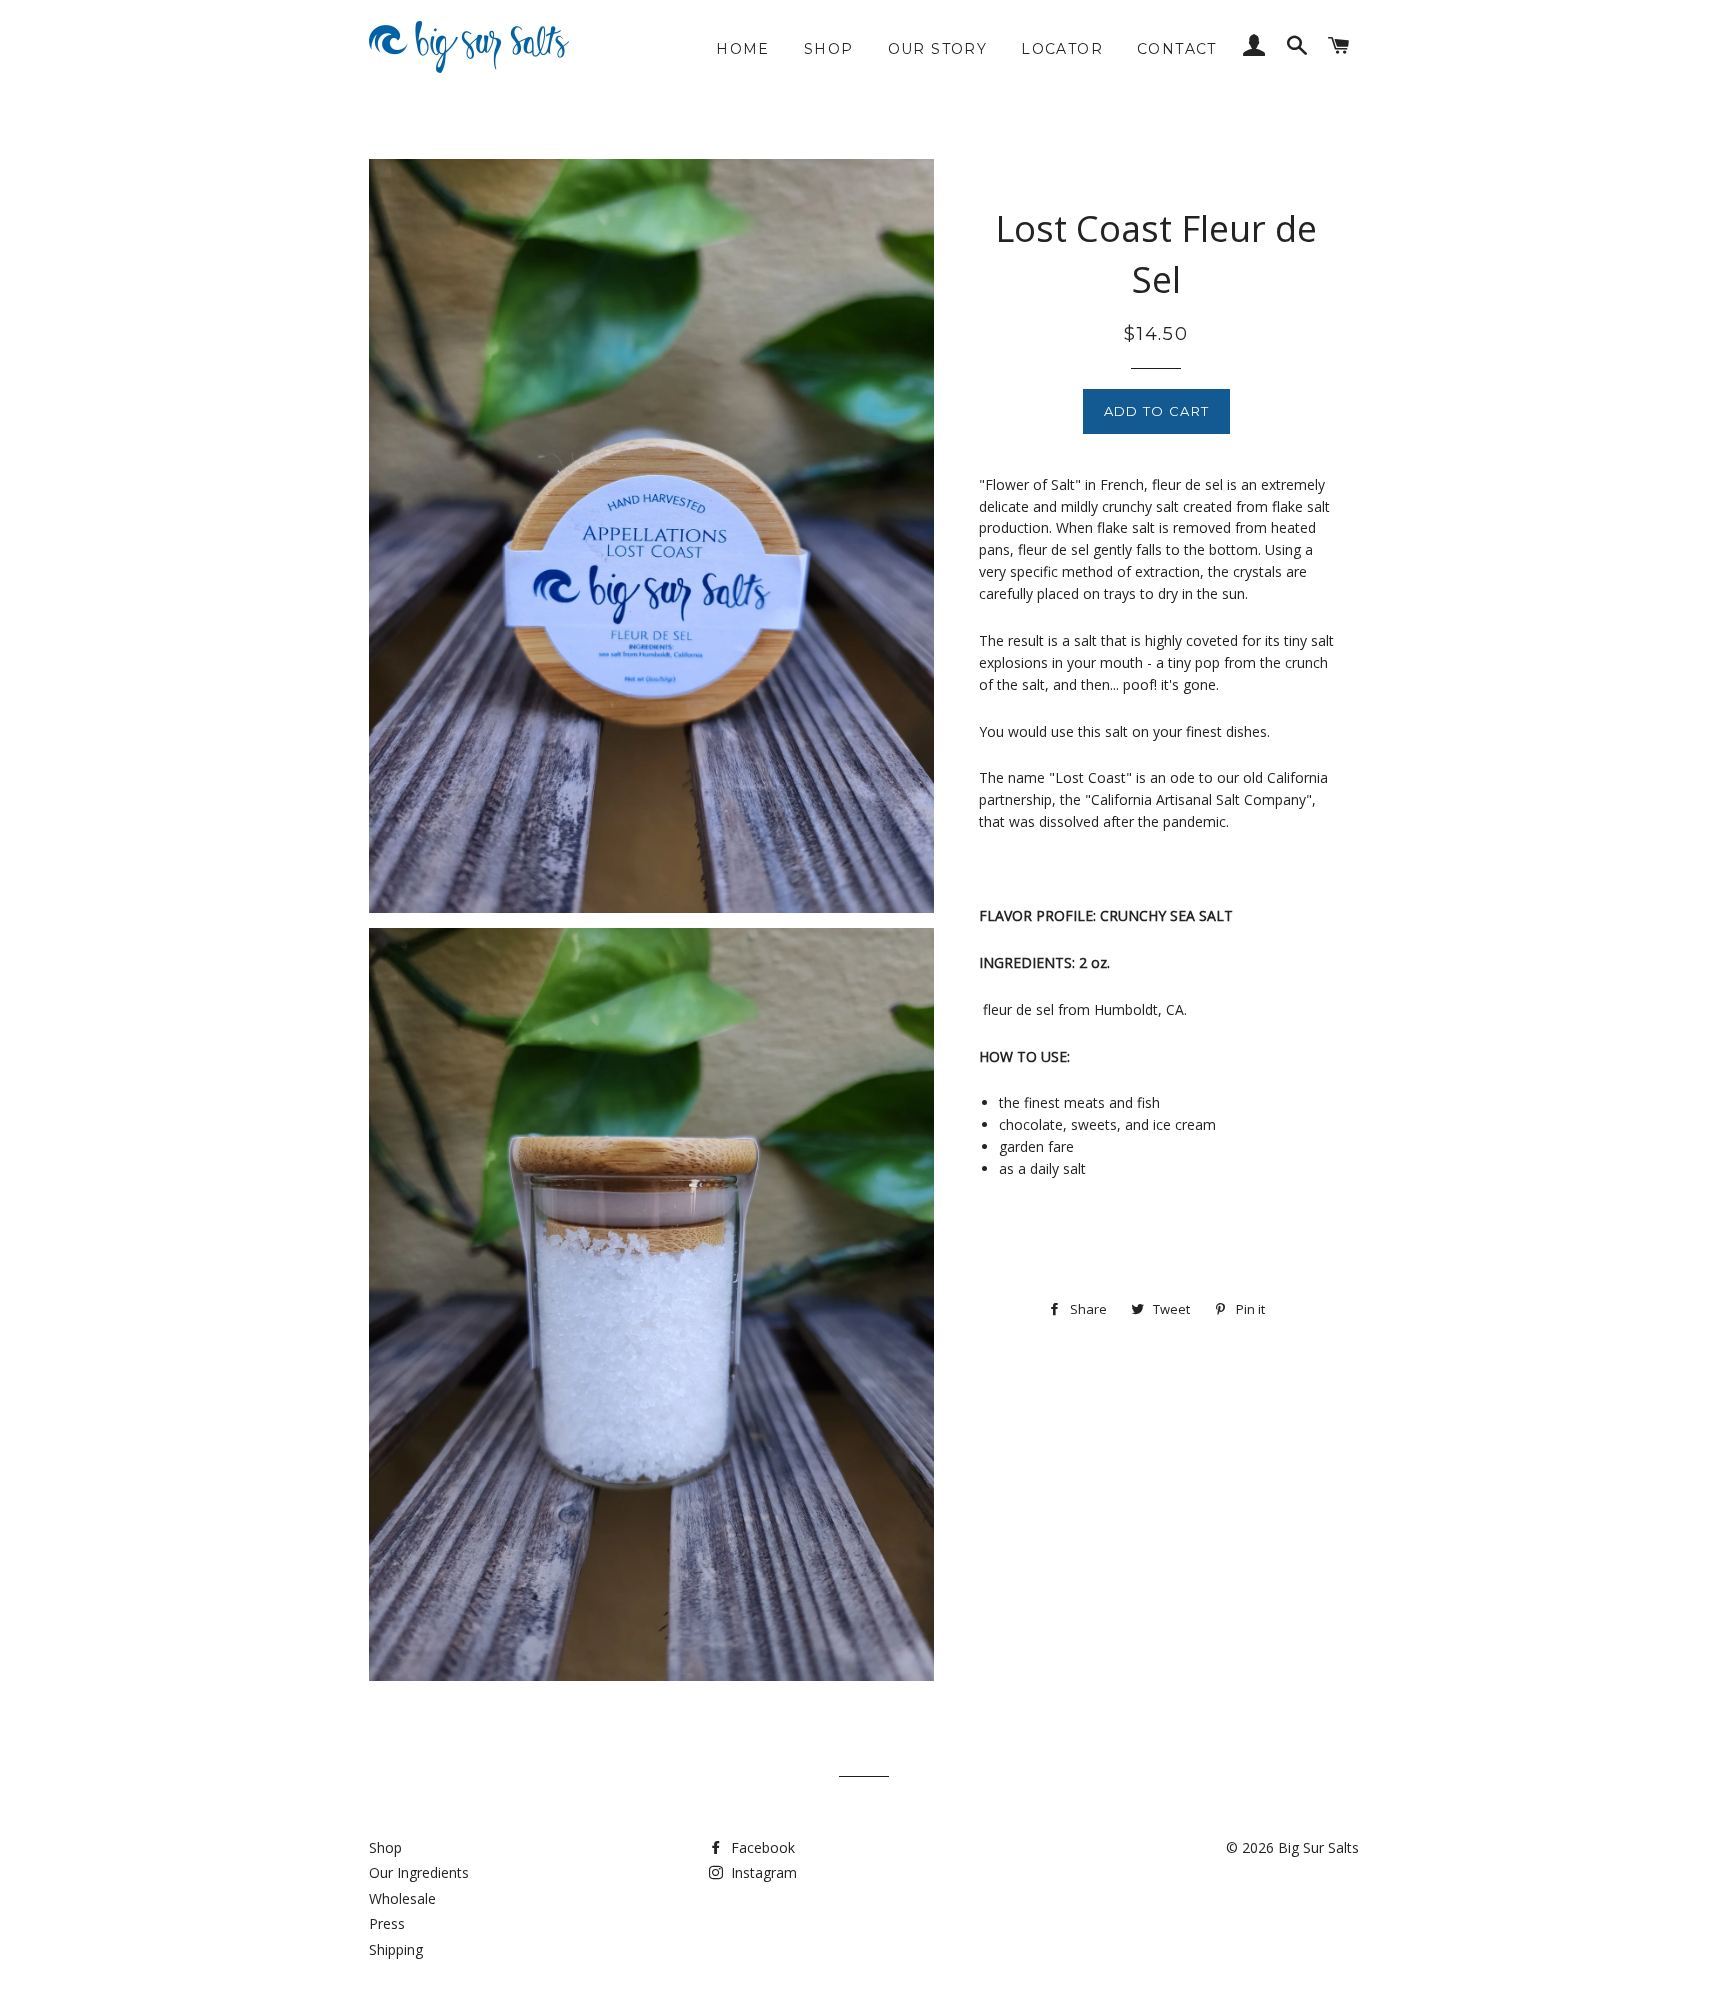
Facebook (761, 1847)
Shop (829, 49)
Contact (1177, 49)
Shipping (396, 1949)
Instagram (762, 1872)
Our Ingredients (419, 1872)
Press (387, 1923)
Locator (1062, 49)
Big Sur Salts (1318, 1847)
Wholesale (402, 1898)
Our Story (938, 49)
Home (743, 49)
